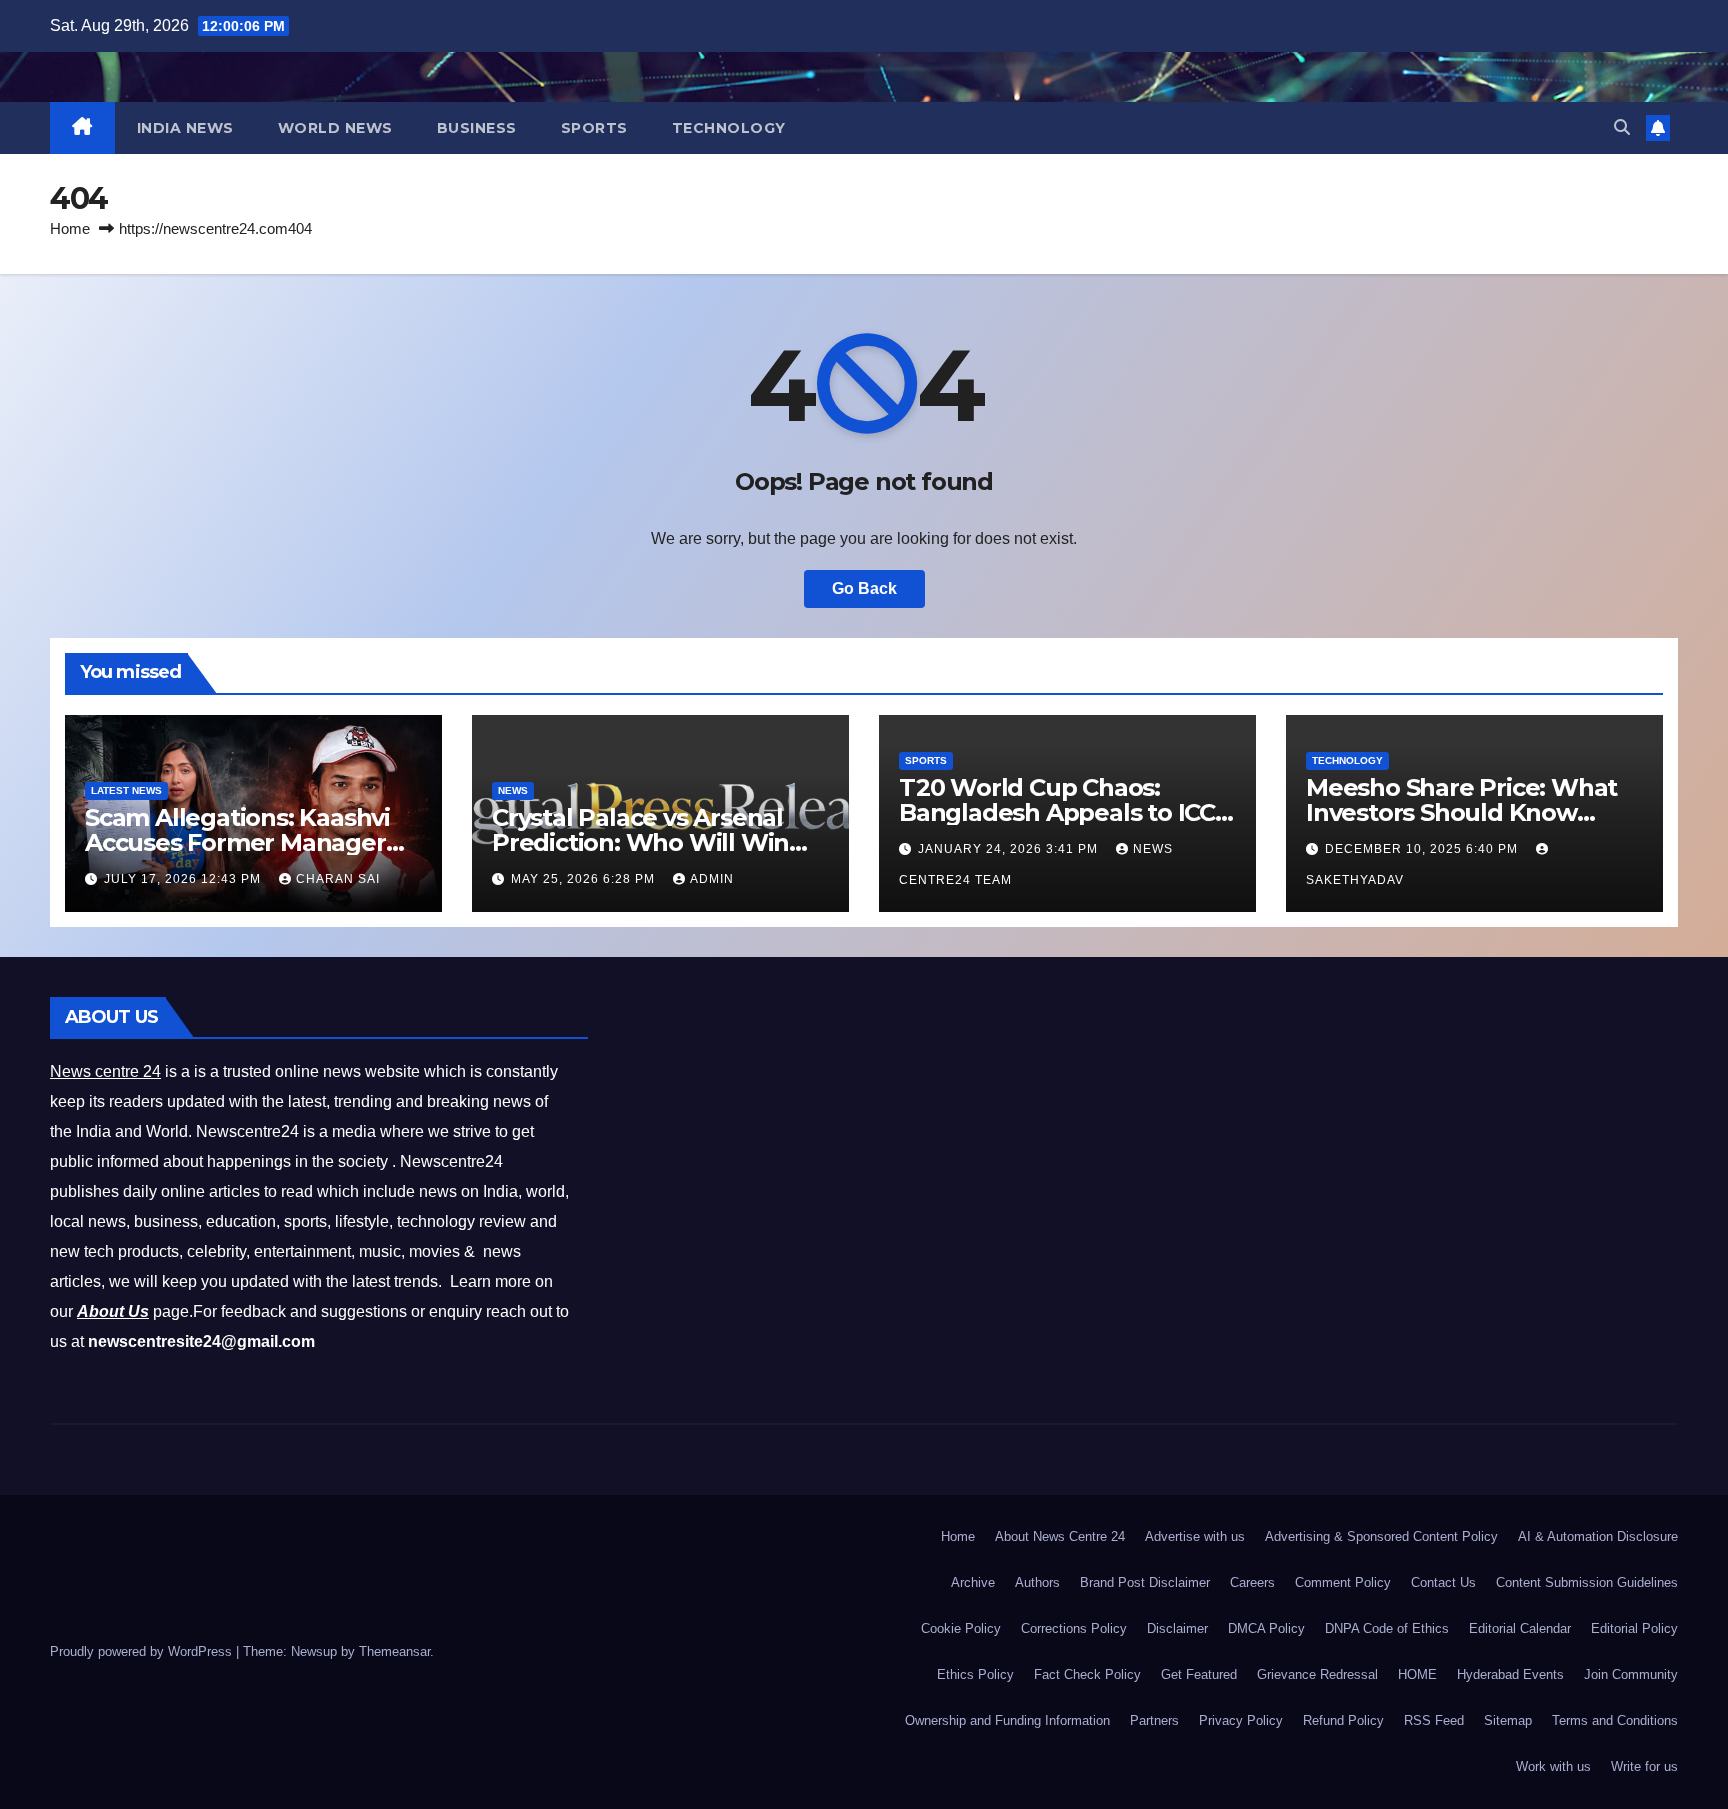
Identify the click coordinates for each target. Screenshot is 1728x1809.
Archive (973, 1582)
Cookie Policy (961, 1628)
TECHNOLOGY (729, 128)
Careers (1252, 1582)
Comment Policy (1343, 1582)
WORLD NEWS (335, 128)
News (513, 790)
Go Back (864, 588)
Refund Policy (1343, 1720)
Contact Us (1443, 1582)
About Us (113, 1311)
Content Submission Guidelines (1587, 1582)
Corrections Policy (1074, 1628)
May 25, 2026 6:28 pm (585, 879)
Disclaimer (1177, 1628)
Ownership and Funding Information (1007, 1720)
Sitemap (1508, 1720)
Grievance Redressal (1317, 1674)
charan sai (338, 879)
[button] (1622, 127)
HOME (1417, 1674)
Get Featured (1199, 1674)
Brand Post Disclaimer (1145, 1582)
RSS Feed (1434, 1720)
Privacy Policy (1241, 1720)
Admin (712, 879)
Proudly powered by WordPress (143, 1651)
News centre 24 (105, 1071)
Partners (1154, 1720)
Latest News (126, 790)
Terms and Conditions (1615, 1720)
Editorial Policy (1634, 1628)
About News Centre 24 (1060, 1536)
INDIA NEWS (185, 128)
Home (70, 228)
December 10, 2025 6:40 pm (1423, 849)
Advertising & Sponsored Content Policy (1381, 1536)
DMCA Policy (1266, 1628)
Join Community (1631, 1674)
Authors (1037, 1582)
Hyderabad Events (1510, 1674)
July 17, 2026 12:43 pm (184, 879)
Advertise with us (1195, 1536)
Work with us (1553, 1766)
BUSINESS (477, 128)
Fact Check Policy (1087, 1674)
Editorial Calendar (1520, 1628)
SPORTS (594, 128)
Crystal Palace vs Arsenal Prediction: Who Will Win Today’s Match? (640, 842)
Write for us (1644, 1766)
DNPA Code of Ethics (1387, 1628)
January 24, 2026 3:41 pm (1010, 849)
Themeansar (394, 1651)
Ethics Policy (975, 1674)
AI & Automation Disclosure (1598, 1536)
